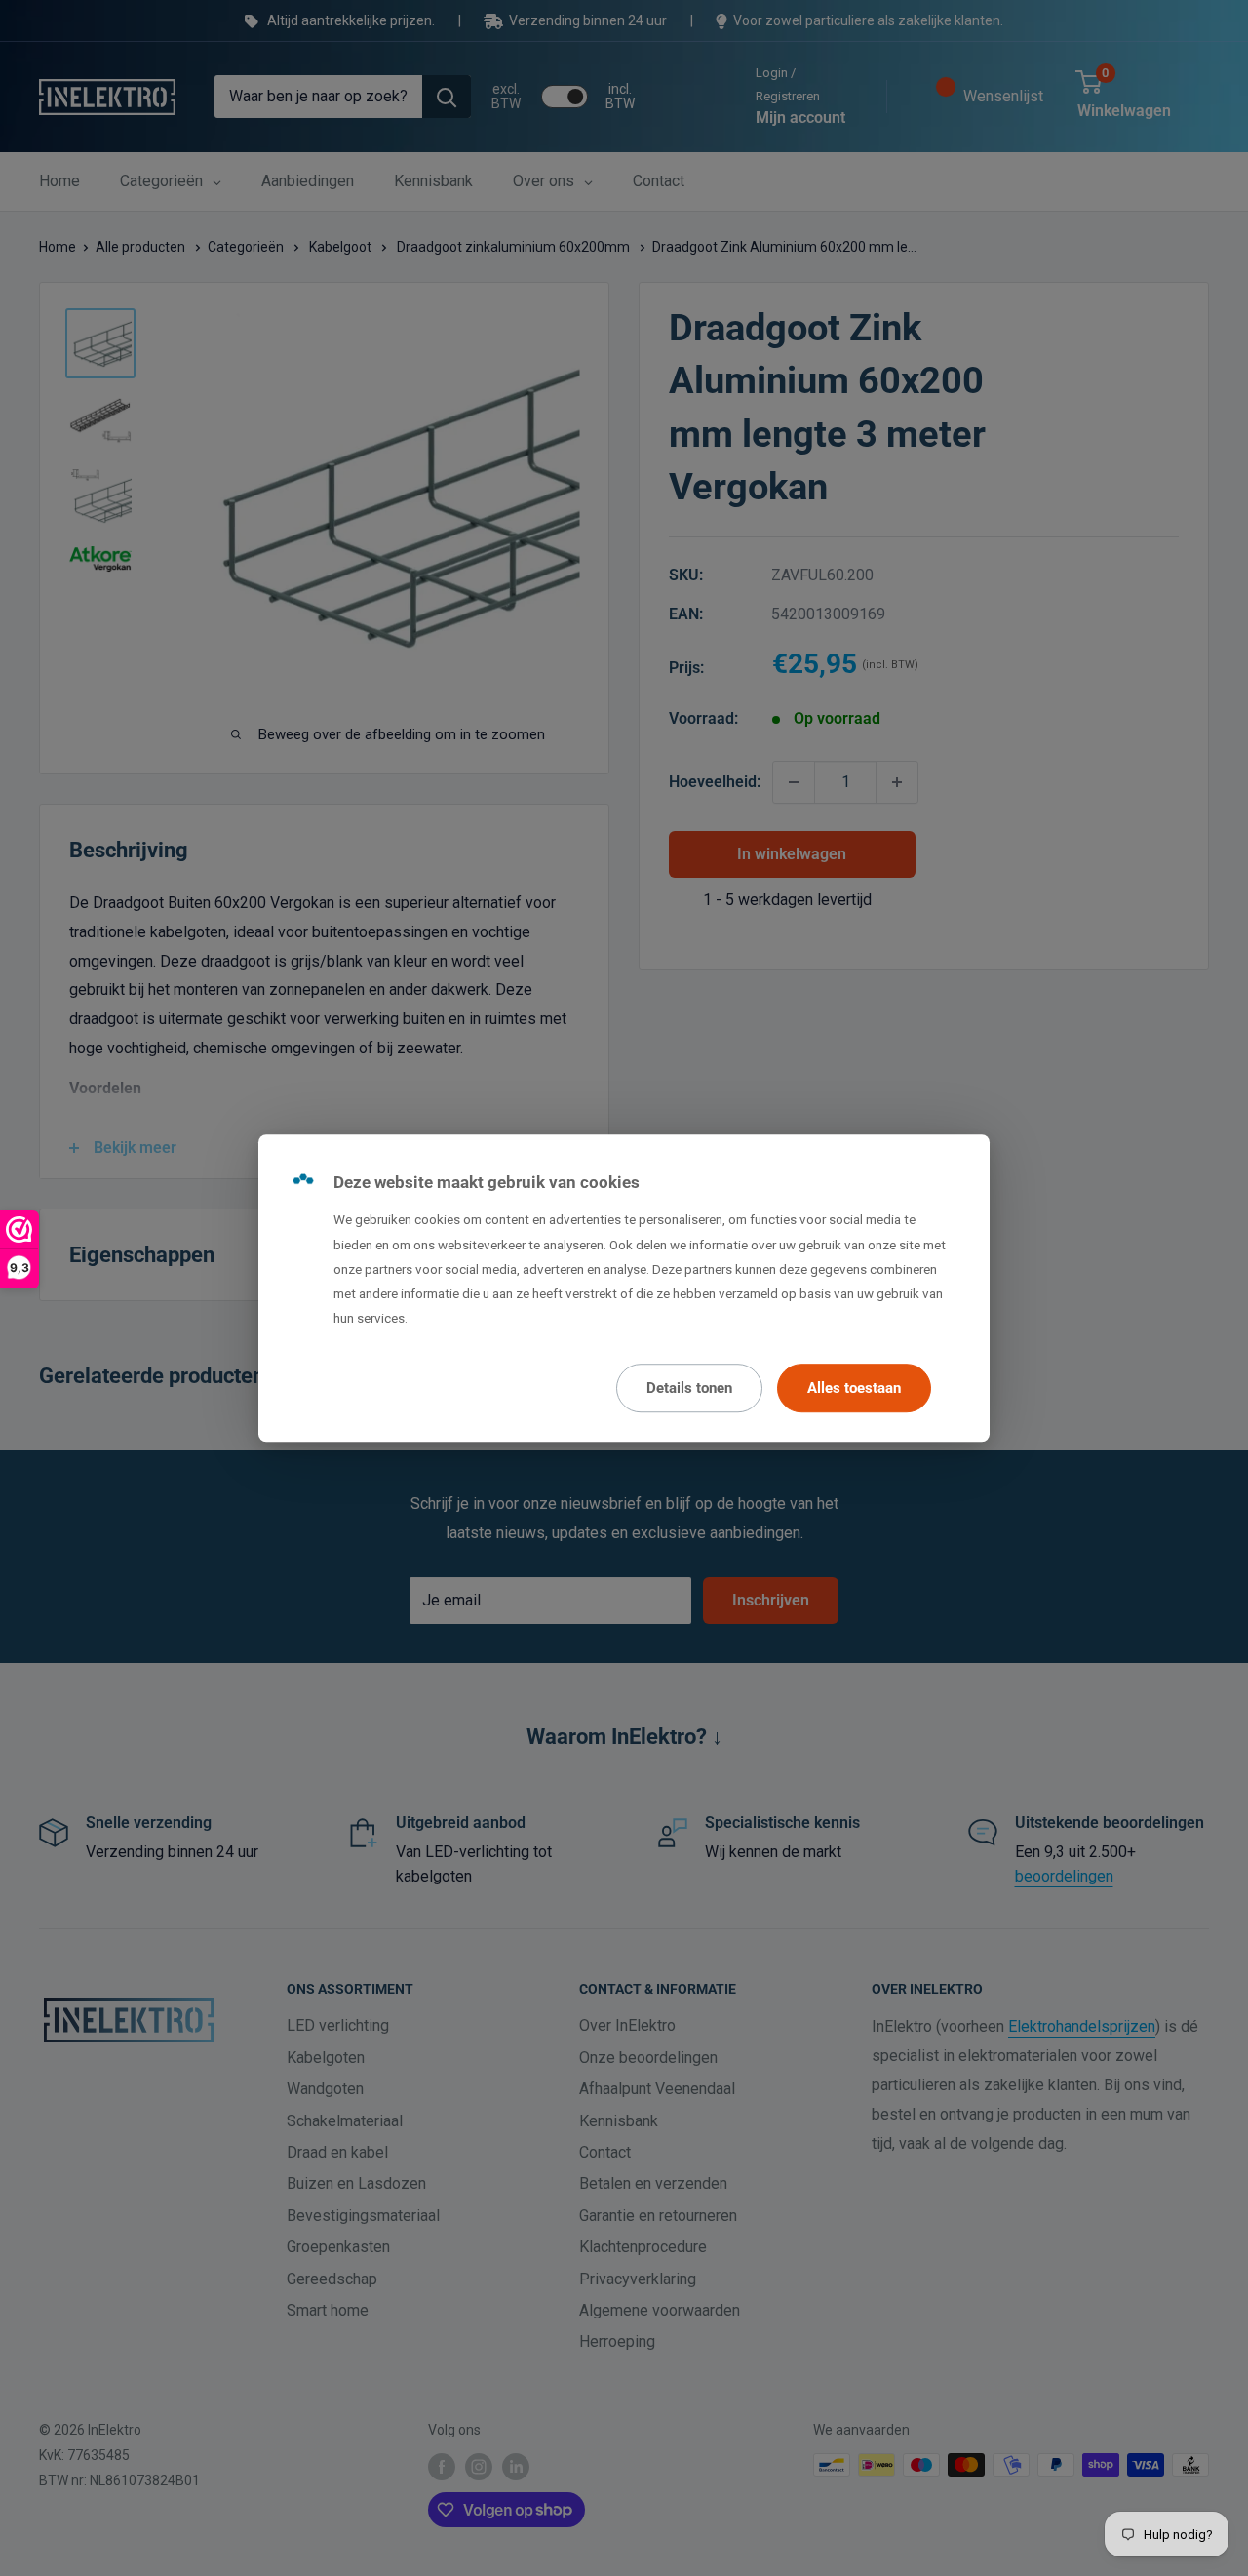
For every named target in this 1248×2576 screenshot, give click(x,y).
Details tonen (689, 1388)
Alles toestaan (854, 1388)
